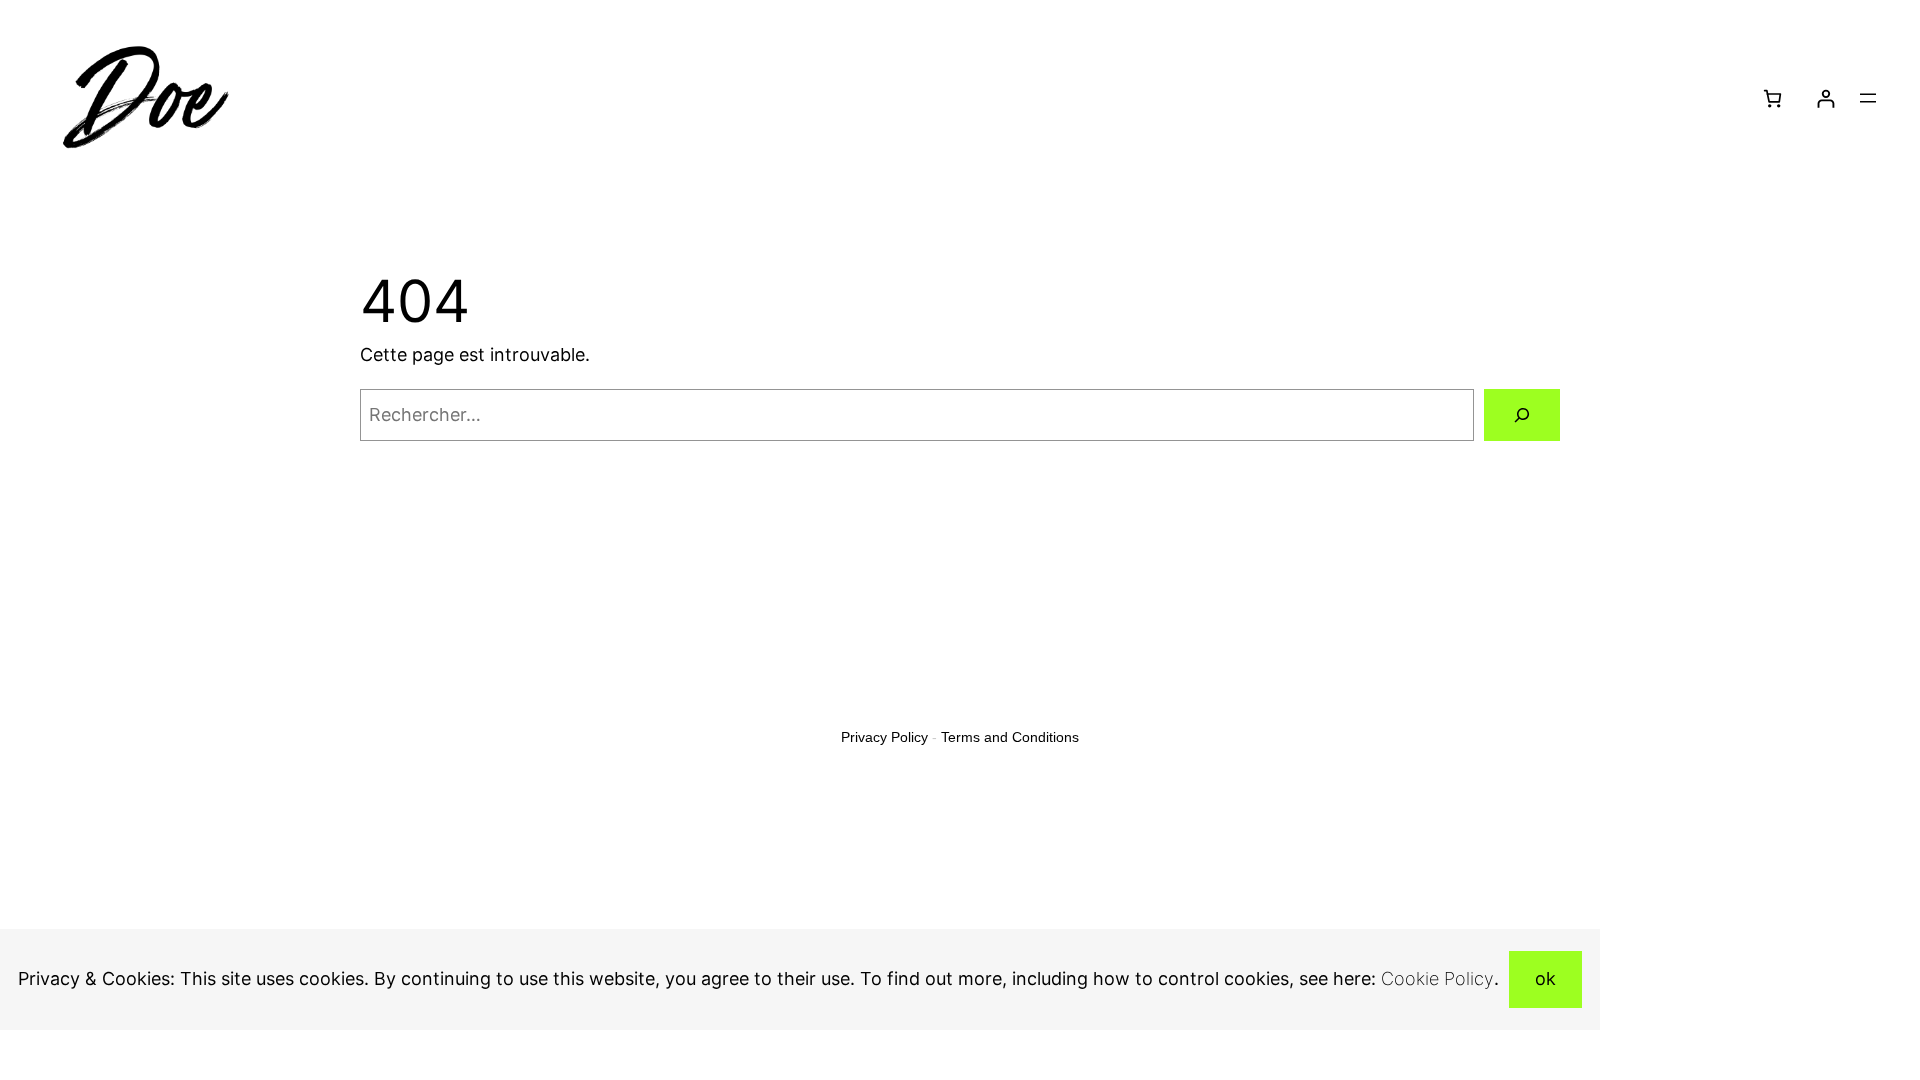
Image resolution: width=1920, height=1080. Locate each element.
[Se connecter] (1825, 98)
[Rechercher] (1522, 415)
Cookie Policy (1437, 978)
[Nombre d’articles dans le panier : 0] (1772, 98)
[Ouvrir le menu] (1868, 98)
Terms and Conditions (1010, 737)
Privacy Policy (884, 737)
